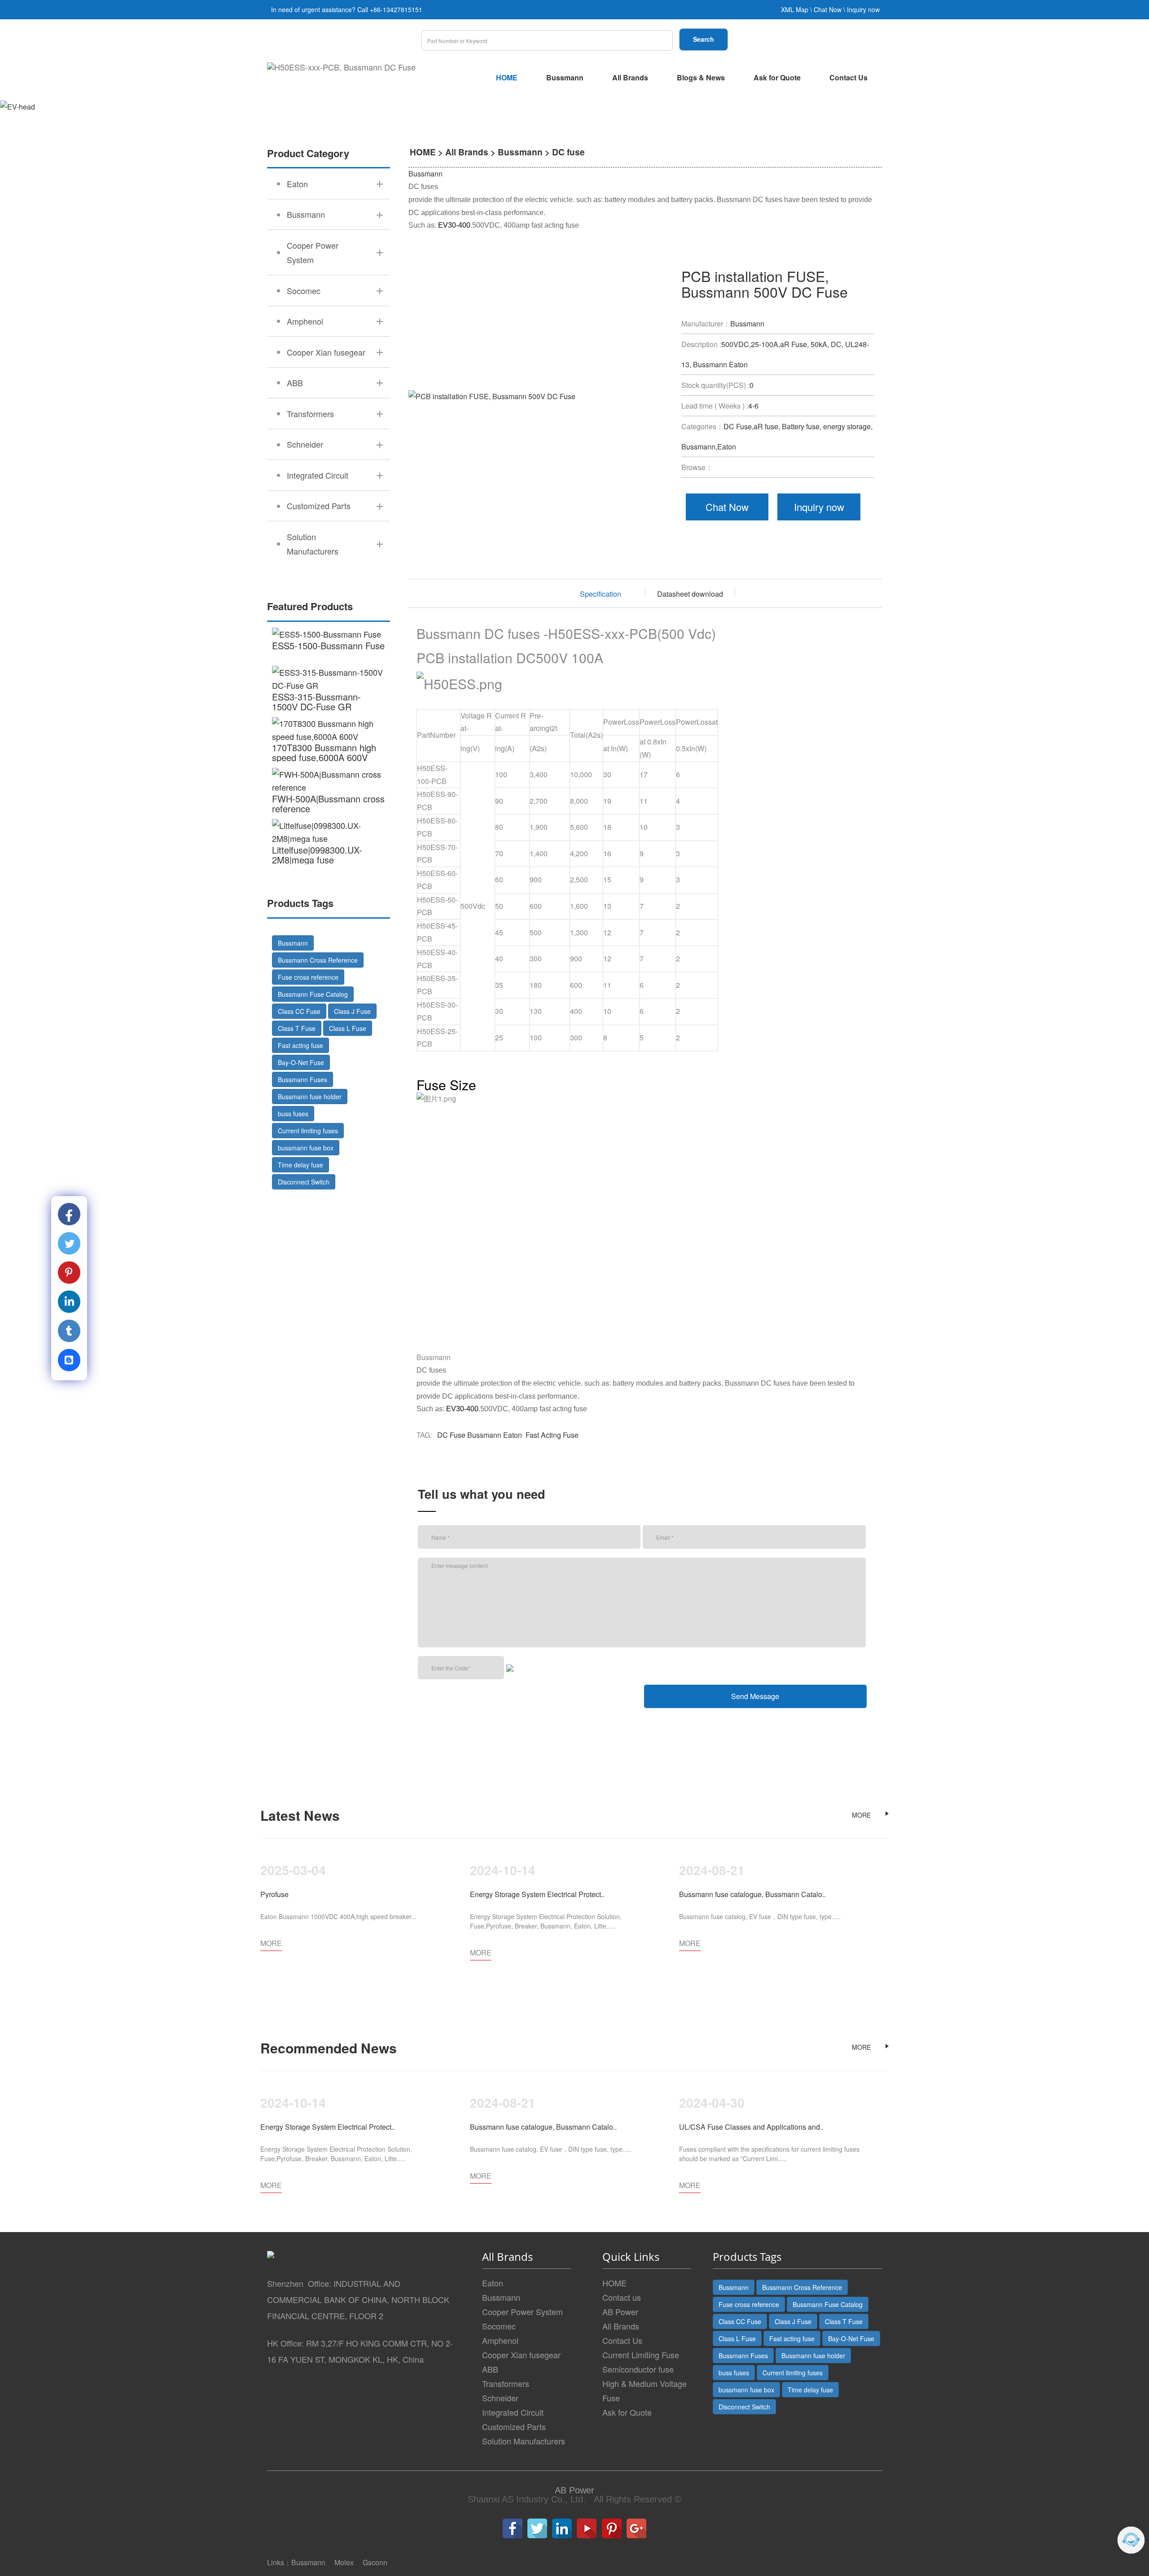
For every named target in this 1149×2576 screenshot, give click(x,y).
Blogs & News (701, 77)
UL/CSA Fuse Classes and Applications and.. (751, 2127)
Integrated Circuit (513, 2412)
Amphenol (500, 2340)
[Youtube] (587, 2528)
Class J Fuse (352, 1011)
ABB (490, 2369)
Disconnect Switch (304, 1182)
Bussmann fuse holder (310, 1096)
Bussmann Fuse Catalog (313, 994)
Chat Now (828, 9)
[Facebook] (513, 2528)
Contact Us (849, 77)
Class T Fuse (297, 1028)
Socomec (499, 2326)
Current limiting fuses (308, 1131)
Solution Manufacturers (524, 2441)
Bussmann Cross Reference (318, 960)
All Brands (630, 77)
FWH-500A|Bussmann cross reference (328, 804)
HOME (507, 77)
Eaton (513, 1435)
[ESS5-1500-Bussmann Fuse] (329, 634)
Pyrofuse (274, 1894)
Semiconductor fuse (638, 2369)
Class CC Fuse (299, 1011)
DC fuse (568, 152)
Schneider (500, 2398)
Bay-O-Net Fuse (301, 1062)
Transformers (506, 2383)
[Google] (636, 2528)
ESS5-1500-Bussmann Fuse (328, 645)
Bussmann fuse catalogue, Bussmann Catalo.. (752, 1894)
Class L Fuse (348, 1028)
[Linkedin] (562, 2528)
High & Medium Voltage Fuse (645, 2391)
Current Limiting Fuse (641, 2355)
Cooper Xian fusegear (521, 2355)
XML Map (795, 9)
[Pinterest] (612, 2528)
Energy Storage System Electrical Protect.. (537, 1894)
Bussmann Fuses (303, 1079)
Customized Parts (514, 2426)
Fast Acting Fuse (552, 1435)
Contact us (622, 2297)
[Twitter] (537, 2528)
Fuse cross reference (308, 977)
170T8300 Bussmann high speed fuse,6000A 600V (324, 752)
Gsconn (375, 2562)
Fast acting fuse (300, 1045)
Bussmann (565, 77)
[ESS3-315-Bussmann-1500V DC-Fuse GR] (329, 679)
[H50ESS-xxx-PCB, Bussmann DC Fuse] (341, 67)
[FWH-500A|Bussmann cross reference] (329, 781)
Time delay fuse (300, 1165)
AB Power (620, 2312)
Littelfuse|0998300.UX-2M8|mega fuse (317, 855)
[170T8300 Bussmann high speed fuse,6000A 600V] (329, 730)
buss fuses (293, 1114)
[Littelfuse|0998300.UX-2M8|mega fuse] (329, 832)
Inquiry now (863, 9)
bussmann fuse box (306, 1148)
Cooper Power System (522, 2312)
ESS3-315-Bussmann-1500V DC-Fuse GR (316, 702)
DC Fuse (451, 1435)
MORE (861, 1815)
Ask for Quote (777, 77)
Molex (344, 2562)
